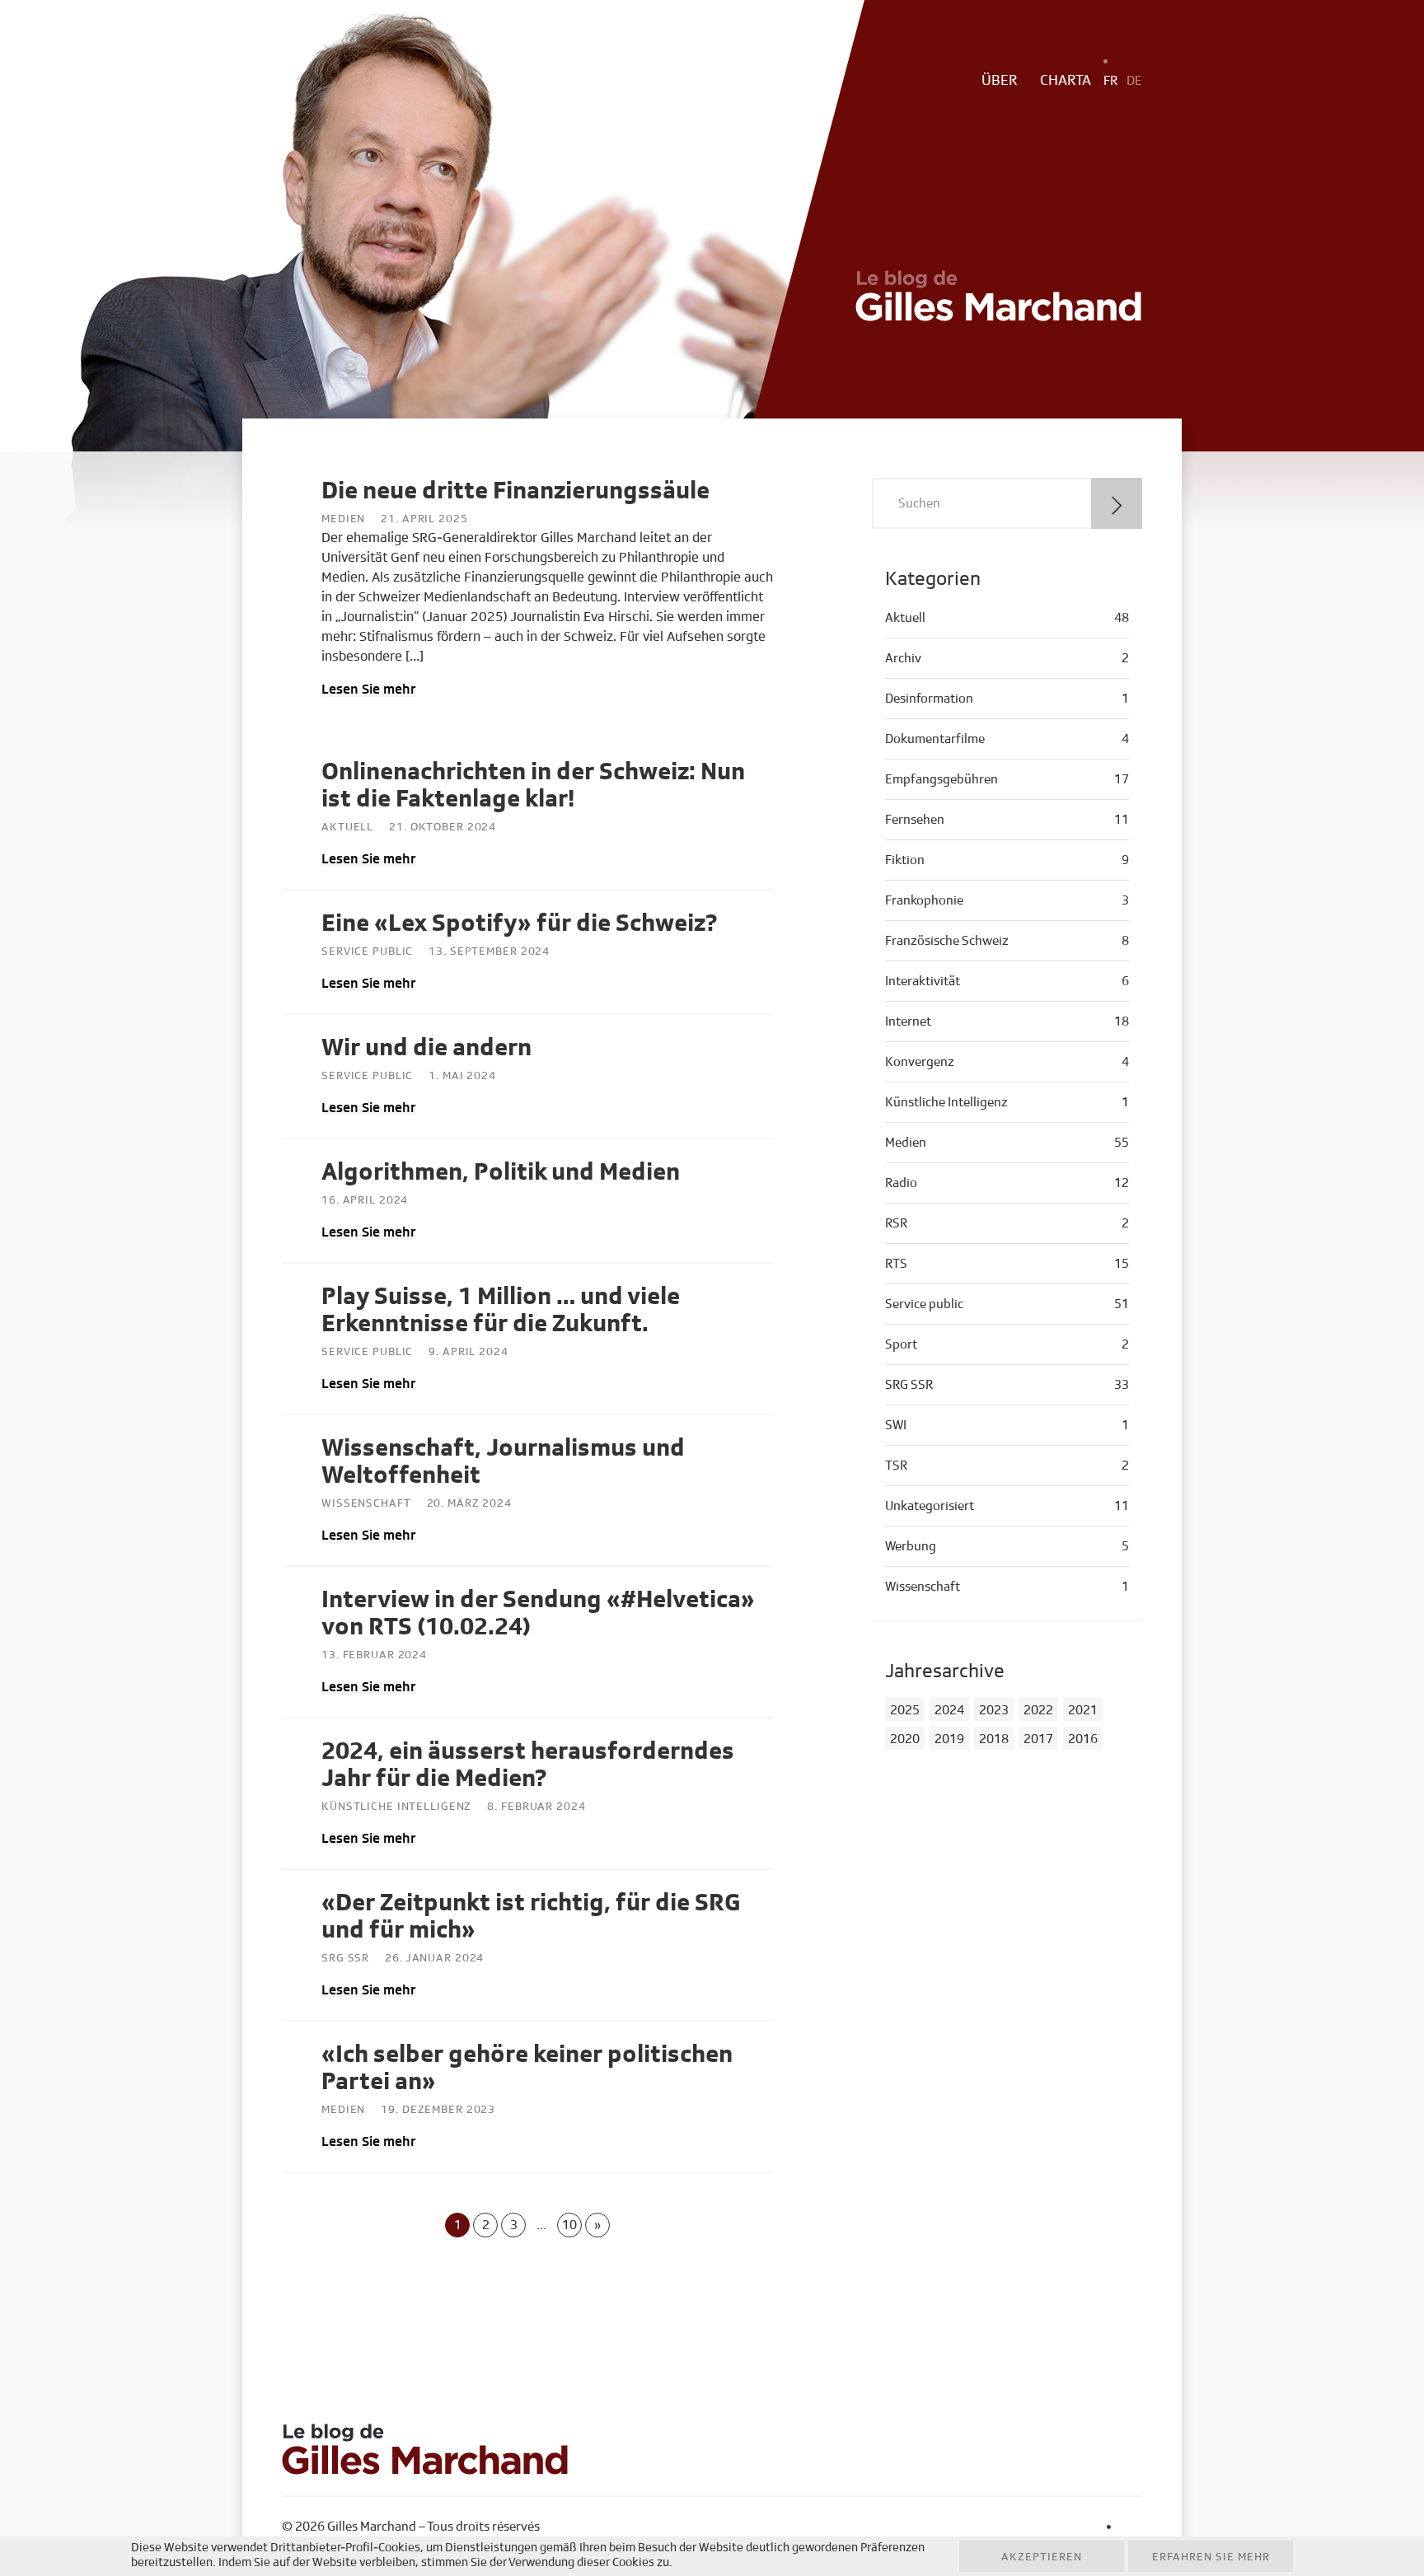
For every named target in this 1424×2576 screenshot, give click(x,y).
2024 (949, 1710)
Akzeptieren (1042, 2557)
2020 (905, 1739)
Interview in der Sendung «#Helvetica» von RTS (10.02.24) (538, 1613)
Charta (1066, 81)
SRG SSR (345, 1958)
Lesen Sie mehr (369, 689)
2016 (1083, 1739)
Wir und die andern (426, 1048)
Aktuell (347, 827)
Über (1000, 81)
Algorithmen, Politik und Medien (501, 1172)
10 (569, 2225)
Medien (343, 519)
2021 (1083, 1710)
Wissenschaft (366, 1503)
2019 (949, 1739)
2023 (994, 1710)
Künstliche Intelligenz (396, 1807)
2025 (905, 1710)
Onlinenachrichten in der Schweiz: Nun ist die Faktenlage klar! (533, 785)
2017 (1038, 1739)
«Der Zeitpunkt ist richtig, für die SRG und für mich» (531, 1917)
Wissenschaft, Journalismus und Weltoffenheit (503, 1462)
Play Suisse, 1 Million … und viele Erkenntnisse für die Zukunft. (501, 1310)
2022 (1038, 1710)
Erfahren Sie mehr (1211, 2557)
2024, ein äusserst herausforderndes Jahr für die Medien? (528, 1765)
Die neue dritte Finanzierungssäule (515, 491)
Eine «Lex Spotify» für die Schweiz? (520, 923)
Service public (367, 951)
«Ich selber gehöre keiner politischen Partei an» (527, 2068)
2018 (994, 1739)
